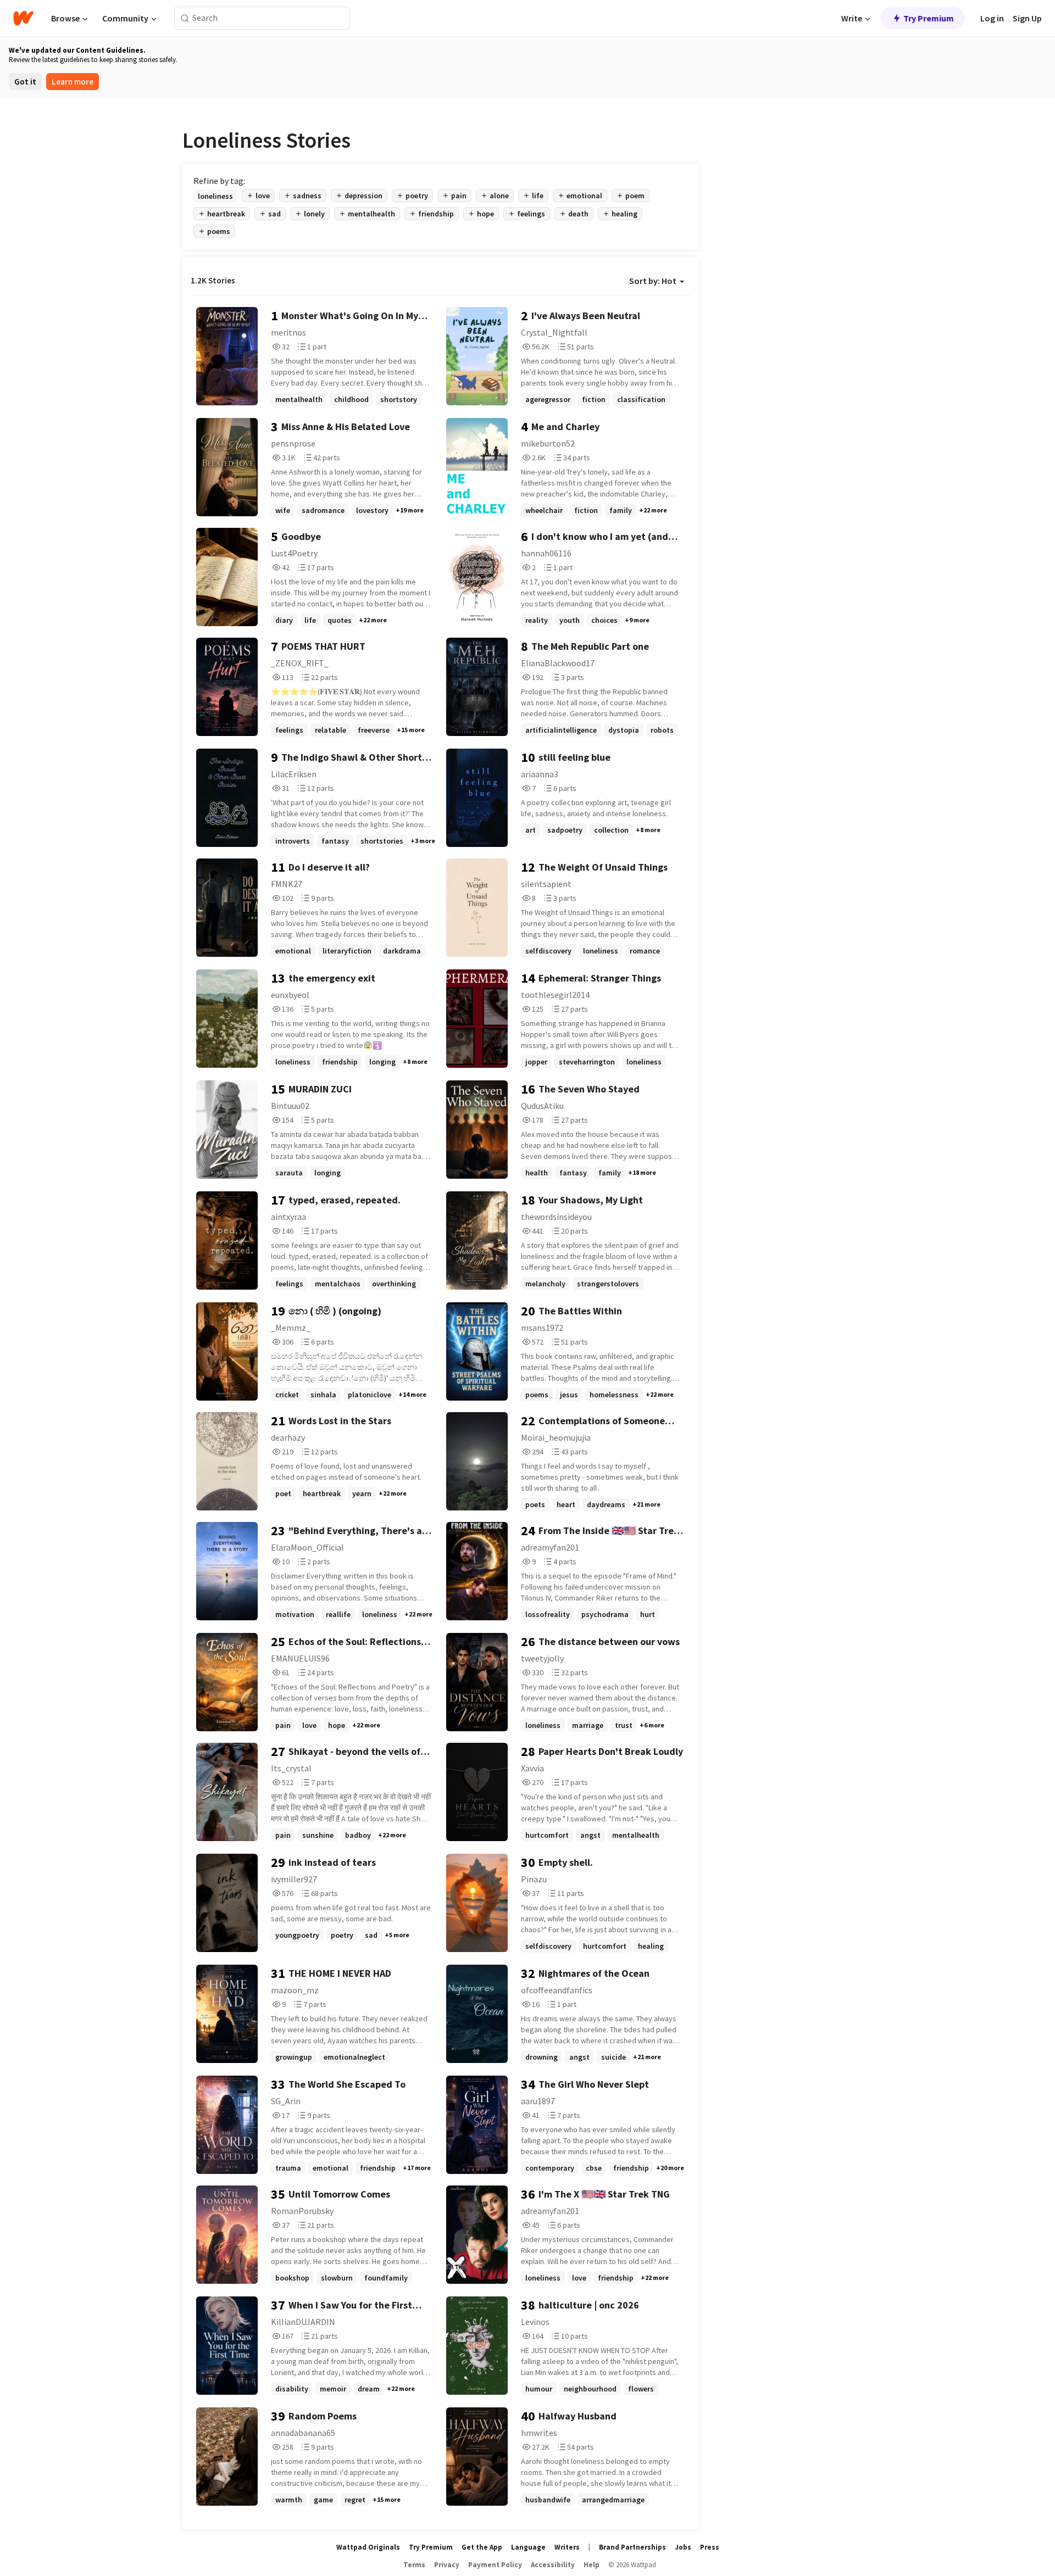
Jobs (683, 2547)
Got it (25, 82)
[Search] (185, 18)
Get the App (482, 2547)
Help (592, 2565)
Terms (414, 2565)
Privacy (447, 2565)
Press (710, 2547)
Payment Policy (495, 2565)
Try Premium (929, 18)
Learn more (73, 82)
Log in (992, 18)
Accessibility (553, 2565)
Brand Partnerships (632, 2547)
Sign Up (1027, 18)
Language (528, 2547)
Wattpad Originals (368, 2547)
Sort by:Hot (653, 281)
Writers (567, 2547)
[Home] (23, 18)
